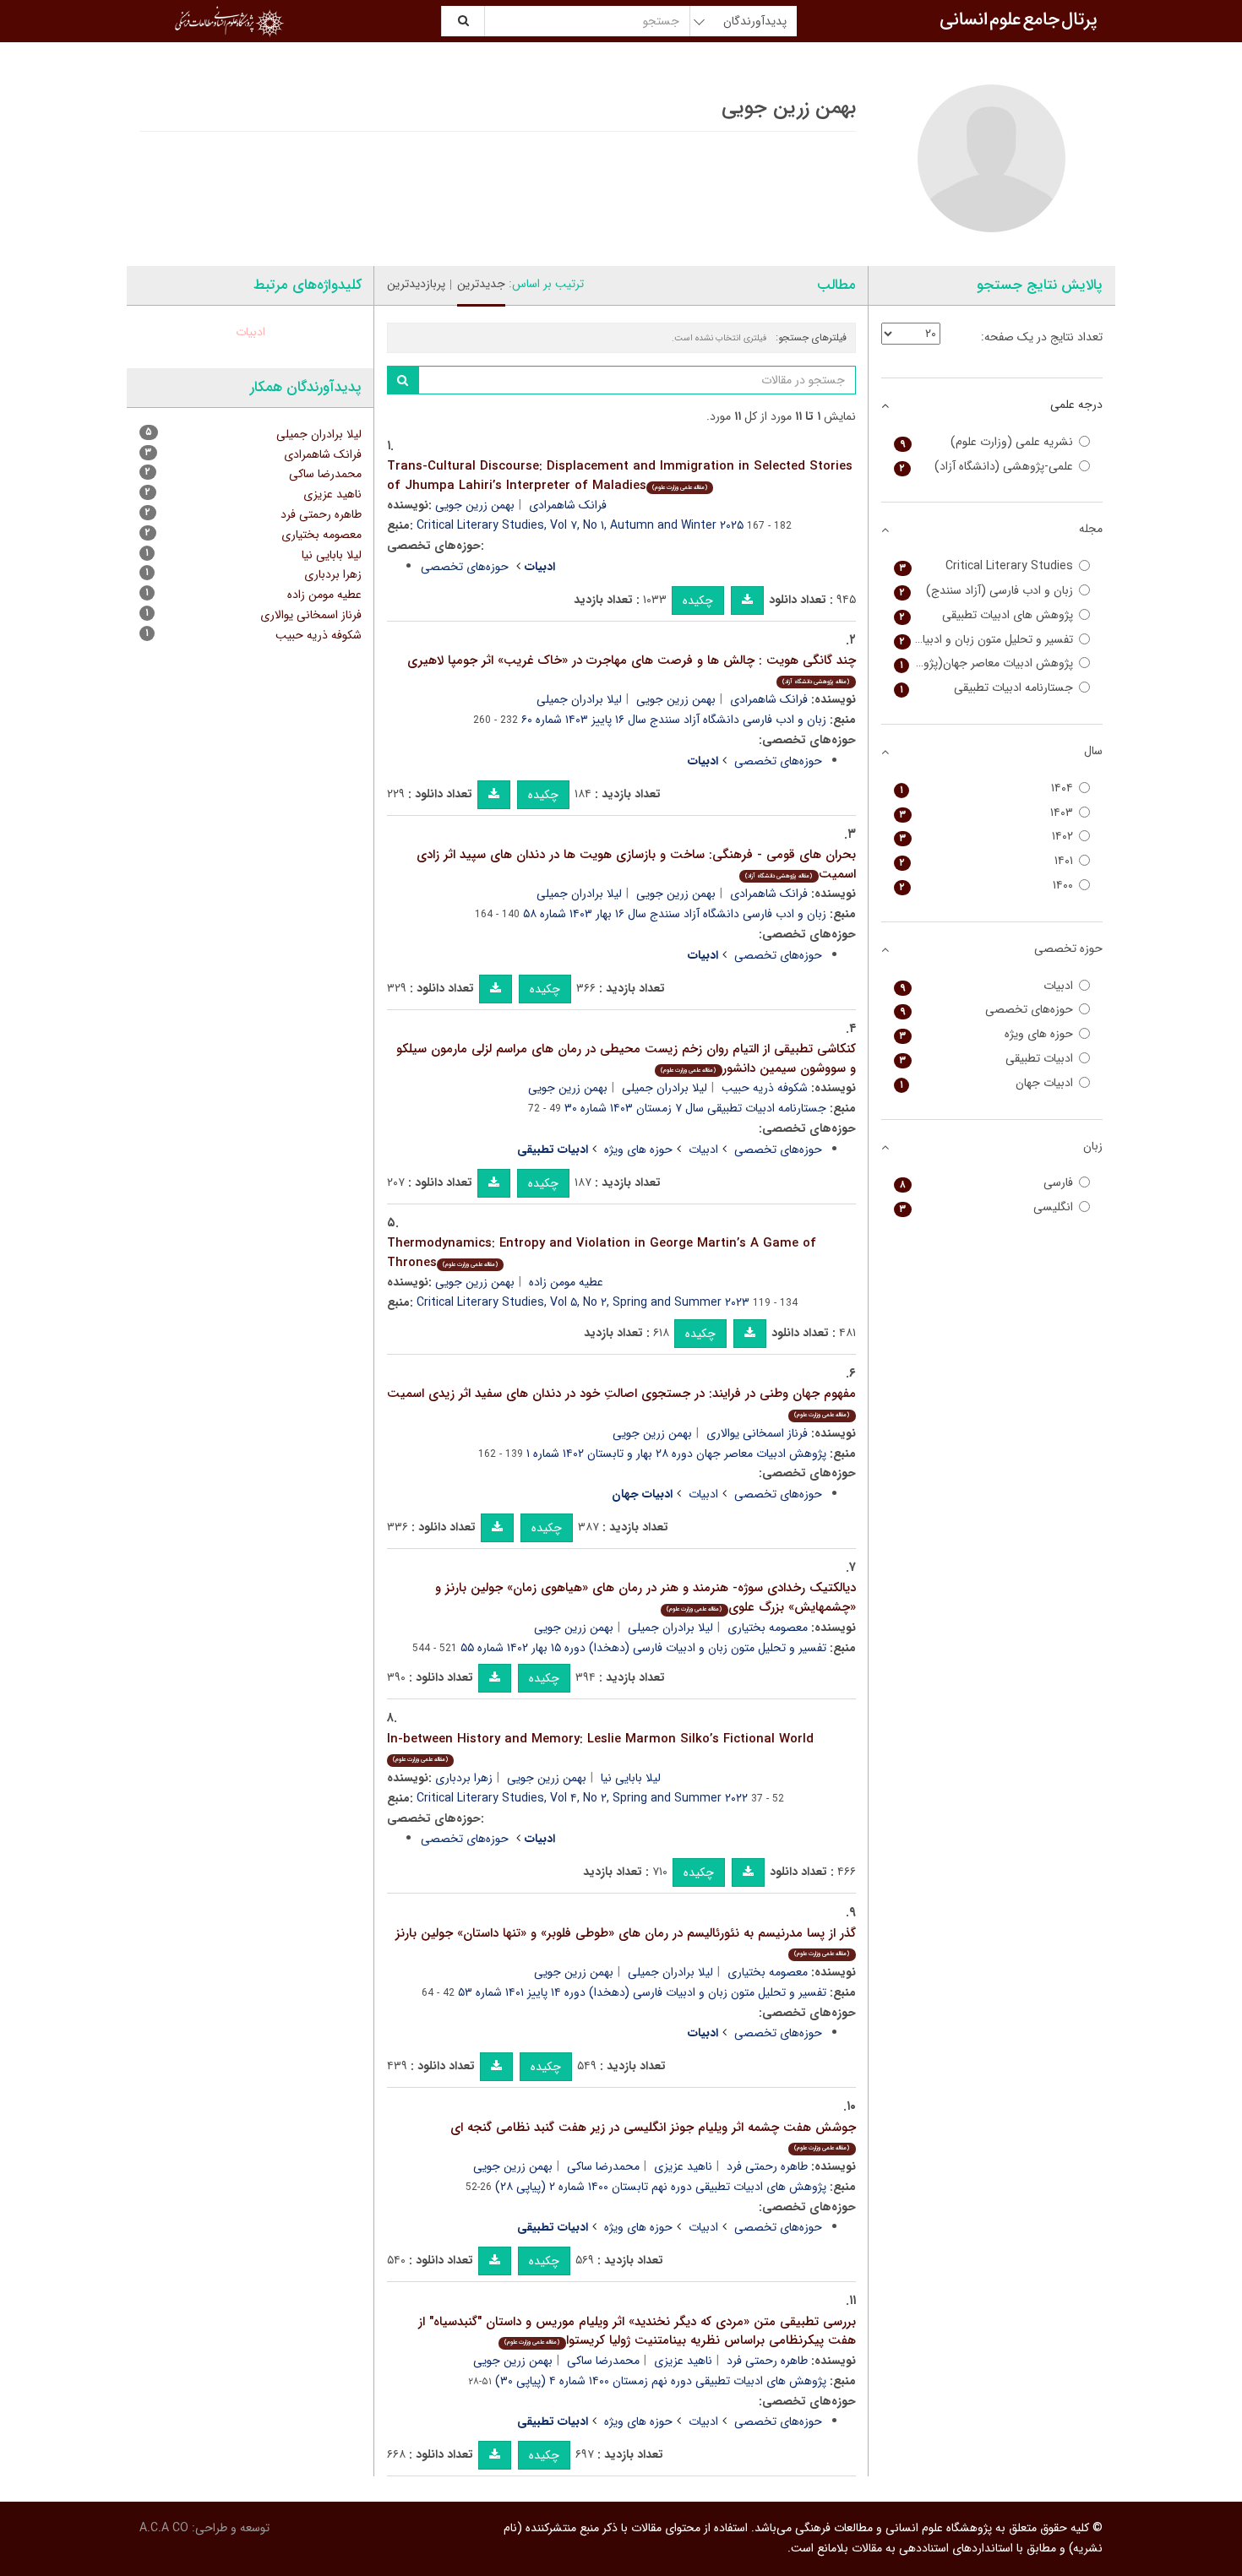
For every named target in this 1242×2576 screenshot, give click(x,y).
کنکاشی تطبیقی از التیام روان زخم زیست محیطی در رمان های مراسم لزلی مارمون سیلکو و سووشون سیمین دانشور (626, 1059)
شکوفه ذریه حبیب (765, 1088)
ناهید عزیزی (683, 2166)
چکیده (698, 601)
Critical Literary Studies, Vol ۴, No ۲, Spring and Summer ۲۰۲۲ (582, 1798)
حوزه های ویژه (638, 1149)
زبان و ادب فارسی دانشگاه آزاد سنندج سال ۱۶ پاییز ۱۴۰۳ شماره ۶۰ (674, 720)
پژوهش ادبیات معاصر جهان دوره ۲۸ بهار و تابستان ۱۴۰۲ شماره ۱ (676, 1454)
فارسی (987, 1183)
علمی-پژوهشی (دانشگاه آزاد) (987, 467)
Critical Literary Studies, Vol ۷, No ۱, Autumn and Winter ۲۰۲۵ (580, 525)
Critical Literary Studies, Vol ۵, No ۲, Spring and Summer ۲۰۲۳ (583, 1302)
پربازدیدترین (416, 284)
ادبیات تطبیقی (987, 1059)
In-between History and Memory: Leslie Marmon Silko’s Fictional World (600, 1747)
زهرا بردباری (464, 1778)
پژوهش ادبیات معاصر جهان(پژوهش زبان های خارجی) (984, 663)
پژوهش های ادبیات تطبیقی (987, 615)
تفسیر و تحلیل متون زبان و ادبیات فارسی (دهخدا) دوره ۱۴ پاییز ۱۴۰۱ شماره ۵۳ (642, 1992)
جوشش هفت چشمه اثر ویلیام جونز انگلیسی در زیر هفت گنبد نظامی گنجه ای (653, 2136)
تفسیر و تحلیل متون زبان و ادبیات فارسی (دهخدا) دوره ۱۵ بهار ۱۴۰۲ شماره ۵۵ (643, 1648)
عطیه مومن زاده (566, 1282)
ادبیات (703, 1149)
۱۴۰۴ (987, 788)
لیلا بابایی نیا (631, 1778)
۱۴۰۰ (987, 886)
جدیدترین (481, 284)
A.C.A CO (164, 2528)
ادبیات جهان (987, 1083)
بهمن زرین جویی (475, 505)
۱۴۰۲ (987, 837)
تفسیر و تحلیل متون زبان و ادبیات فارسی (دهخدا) (984, 640)
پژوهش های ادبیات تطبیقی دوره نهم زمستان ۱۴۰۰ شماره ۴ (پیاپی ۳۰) (661, 2381)
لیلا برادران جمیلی (579, 699)
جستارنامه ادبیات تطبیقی (987, 688)
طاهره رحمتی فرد (767, 2166)
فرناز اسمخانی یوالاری (757, 1433)
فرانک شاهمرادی (568, 505)
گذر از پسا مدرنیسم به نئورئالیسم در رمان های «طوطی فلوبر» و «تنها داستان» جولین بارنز (626, 1941)
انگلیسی (987, 1207)
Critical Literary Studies (987, 566)
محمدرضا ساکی (603, 2166)
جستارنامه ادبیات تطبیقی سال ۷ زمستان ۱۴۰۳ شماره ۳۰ (695, 1108)
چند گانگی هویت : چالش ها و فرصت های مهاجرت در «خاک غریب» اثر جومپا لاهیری (632, 668)
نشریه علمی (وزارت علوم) (987, 442)
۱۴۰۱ (987, 861)
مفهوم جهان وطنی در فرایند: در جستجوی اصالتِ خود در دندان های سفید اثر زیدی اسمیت (621, 1402)
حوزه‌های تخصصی (465, 567)
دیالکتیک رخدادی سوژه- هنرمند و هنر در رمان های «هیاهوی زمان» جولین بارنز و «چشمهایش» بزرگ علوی (646, 1598)
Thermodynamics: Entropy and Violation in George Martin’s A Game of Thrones (602, 1253)
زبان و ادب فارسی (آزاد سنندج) (987, 591)
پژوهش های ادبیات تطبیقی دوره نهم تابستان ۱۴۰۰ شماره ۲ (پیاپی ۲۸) (661, 2187)
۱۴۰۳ (987, 813)
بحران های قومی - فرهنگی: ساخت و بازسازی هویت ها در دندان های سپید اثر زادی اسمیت (636, 864)
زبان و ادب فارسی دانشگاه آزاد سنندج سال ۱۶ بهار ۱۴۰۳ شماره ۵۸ (675, 914)
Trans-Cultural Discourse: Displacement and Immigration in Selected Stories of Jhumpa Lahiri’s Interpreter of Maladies (620, 476)
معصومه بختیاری (768, 1628)
